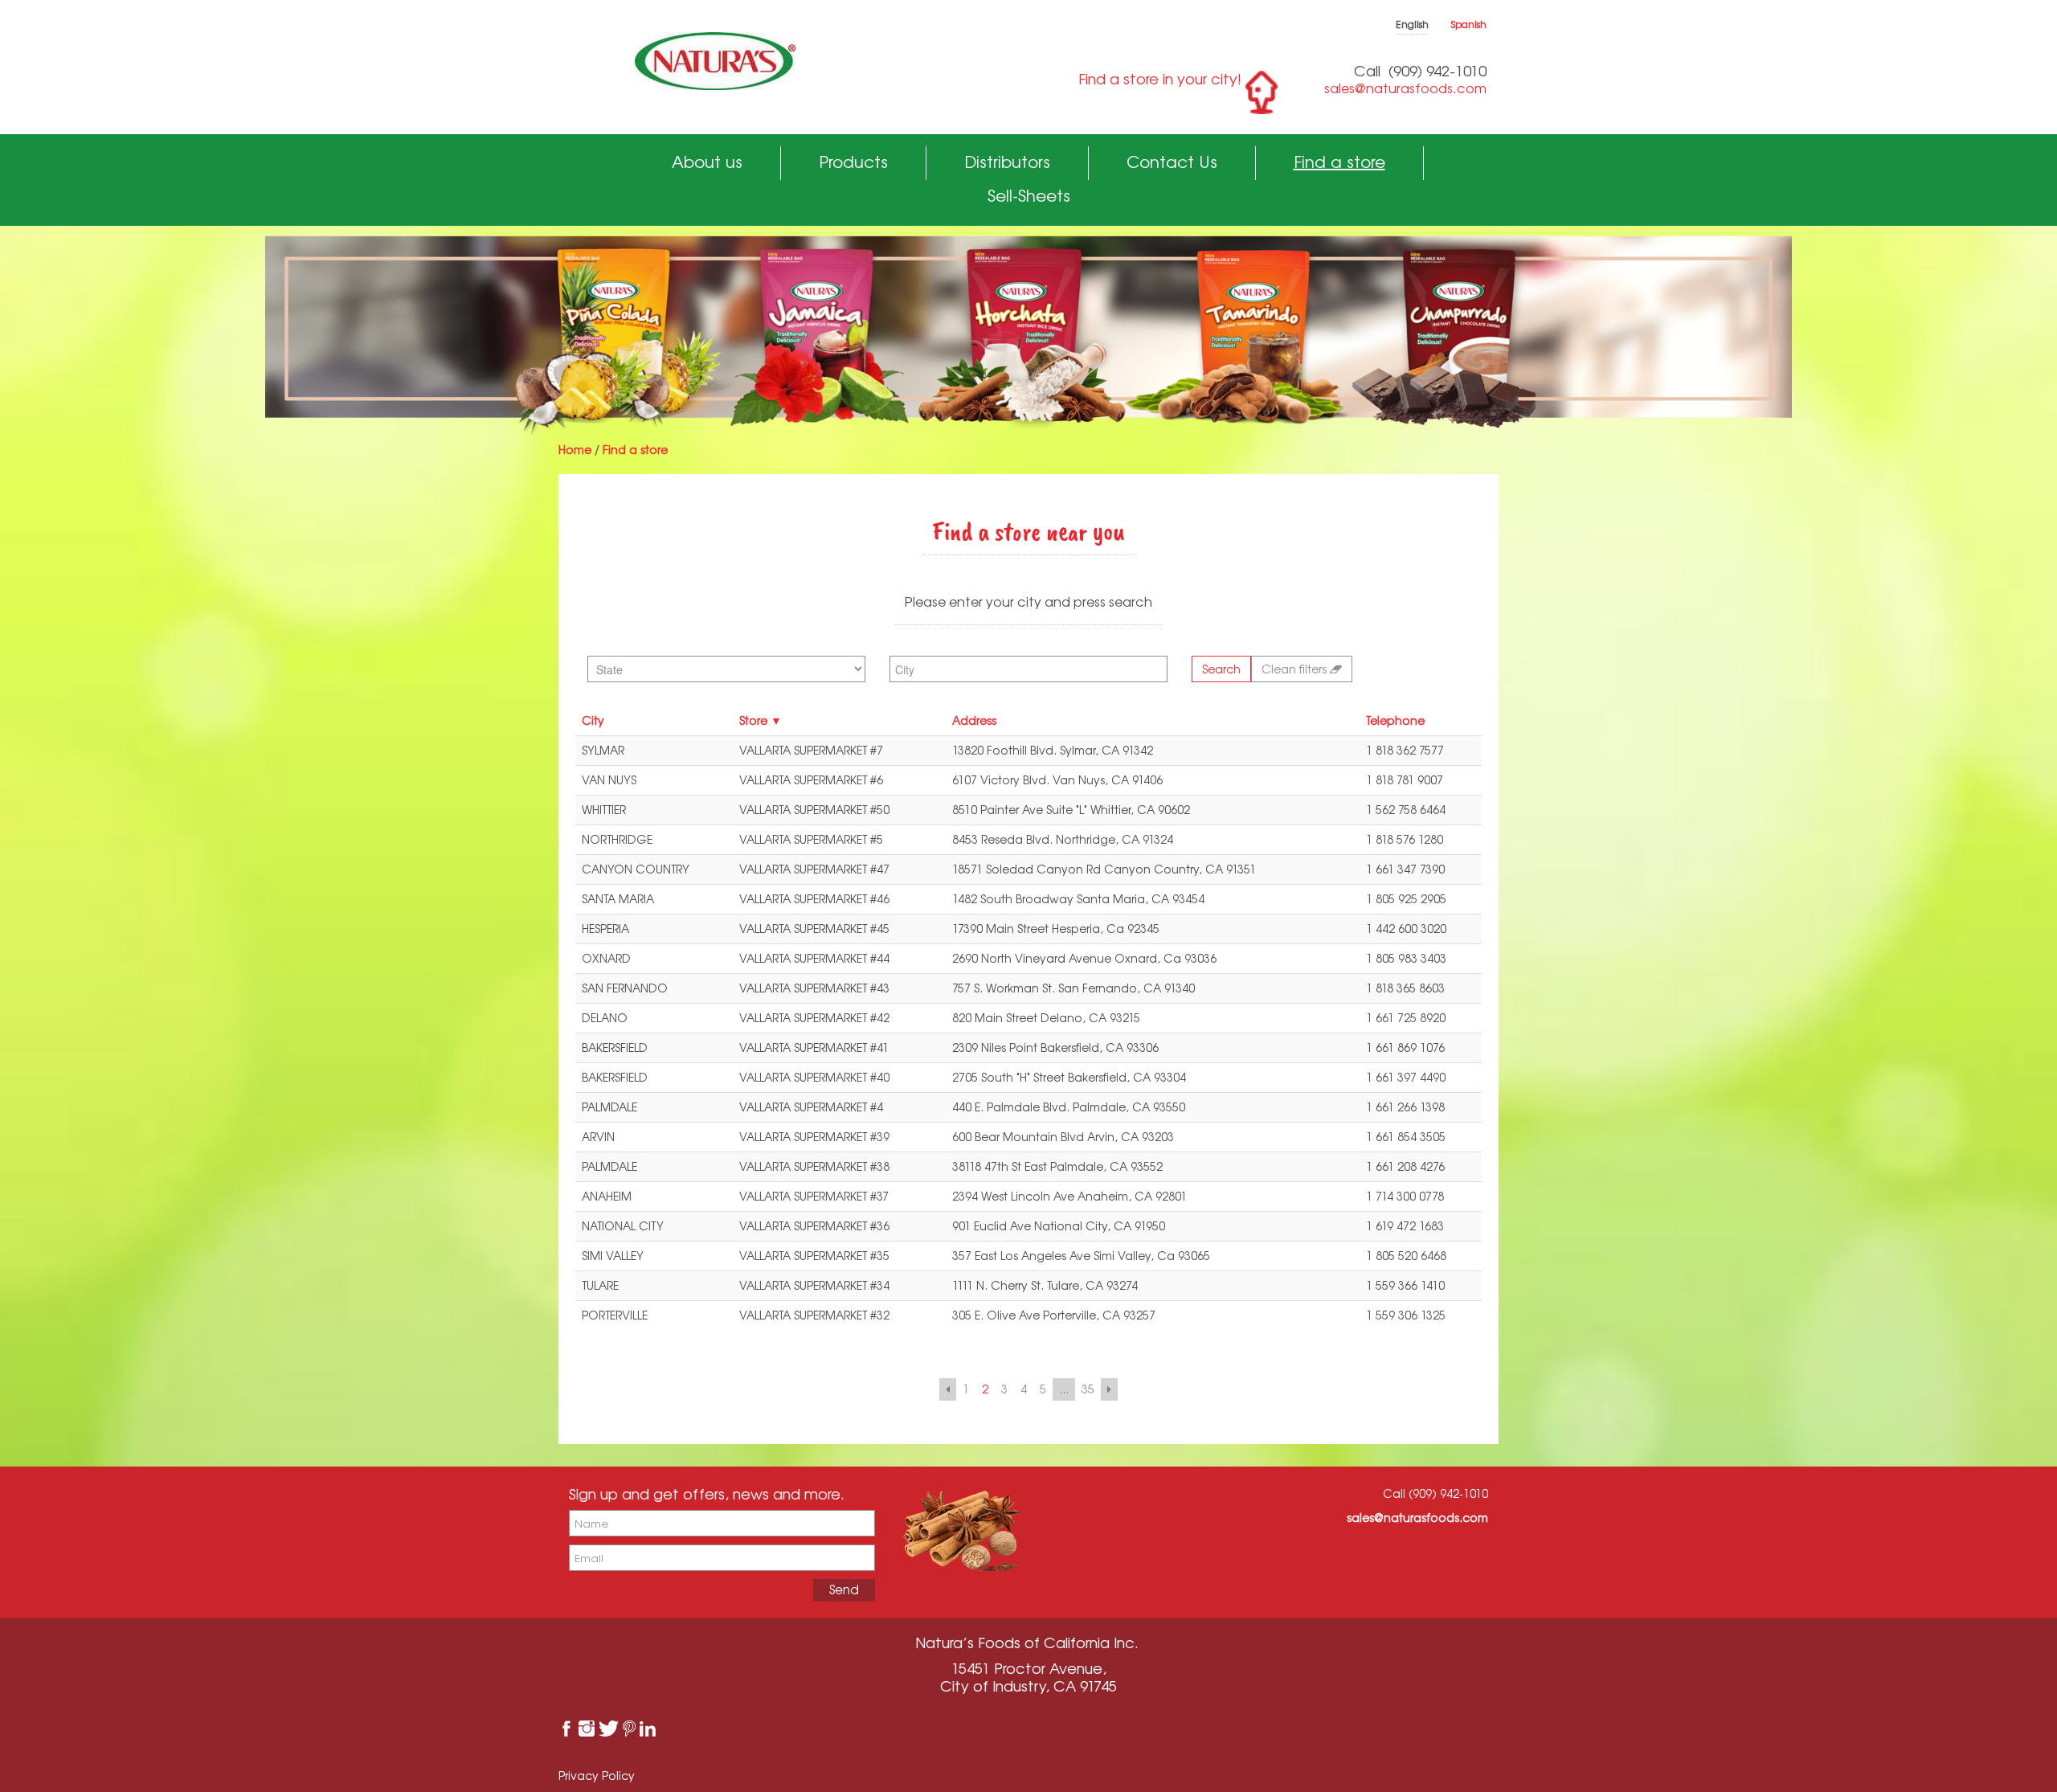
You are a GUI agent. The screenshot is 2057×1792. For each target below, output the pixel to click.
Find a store (1339, 162)
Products (853, 162)
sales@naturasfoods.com (1405, 88)
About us (707, 162)
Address (974, 720)
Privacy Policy (597, 1776)
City (593, 720)
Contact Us (1172, 162)
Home (575, 450)
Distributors (1007, 162)
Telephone (1395, 720)
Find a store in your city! (1160, 79)
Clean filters (1296, 669)
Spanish (1469, 25)
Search (1221, 669)
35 (1088, 1389)
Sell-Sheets (1029, 196)
